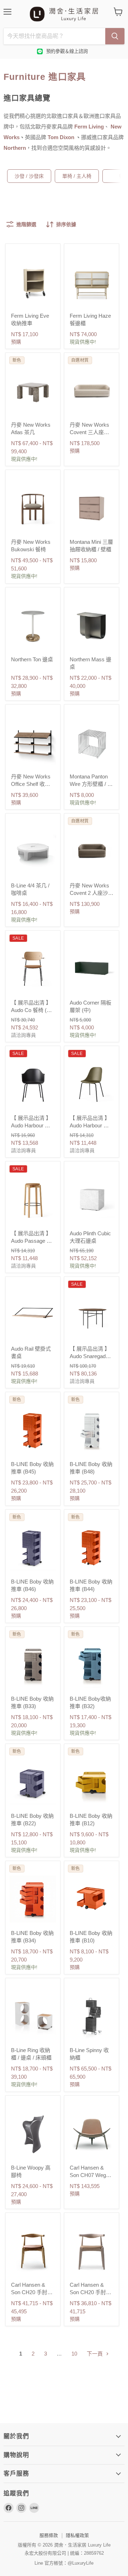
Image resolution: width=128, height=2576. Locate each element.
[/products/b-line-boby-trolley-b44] (92, 1547)
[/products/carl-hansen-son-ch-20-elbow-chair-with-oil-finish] (33, 2251)
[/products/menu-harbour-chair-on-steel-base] (33, 1084)
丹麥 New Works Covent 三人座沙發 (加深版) (89, 432)
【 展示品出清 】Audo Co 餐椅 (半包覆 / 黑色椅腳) (31, 1010)
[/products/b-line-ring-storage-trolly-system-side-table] (33, 2016)
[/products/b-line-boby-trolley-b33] (33, 1665)
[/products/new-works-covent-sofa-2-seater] (92, 851)
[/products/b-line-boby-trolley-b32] (92, 1665)
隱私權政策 (77, 2535)
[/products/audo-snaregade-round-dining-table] (92, 1315)
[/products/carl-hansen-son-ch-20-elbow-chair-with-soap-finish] (92, 2251)
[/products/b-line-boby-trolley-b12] (92, 1782)
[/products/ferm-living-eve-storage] (33, 282)
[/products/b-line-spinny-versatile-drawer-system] (92, 2016)
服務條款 (49, 2535)
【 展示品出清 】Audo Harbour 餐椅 (31, 1125)
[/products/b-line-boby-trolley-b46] (33, 1547)
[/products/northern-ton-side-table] (33, 625)
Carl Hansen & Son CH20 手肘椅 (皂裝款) (90, 2292)
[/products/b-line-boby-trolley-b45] (33, 1430)
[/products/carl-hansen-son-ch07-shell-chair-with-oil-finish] (92, 2134)
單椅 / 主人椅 (77, 176)
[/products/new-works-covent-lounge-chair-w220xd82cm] (92, 391)
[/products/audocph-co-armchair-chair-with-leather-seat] (33, 969)
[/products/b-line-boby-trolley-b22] (33, 1782)
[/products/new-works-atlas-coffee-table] (33, 391)
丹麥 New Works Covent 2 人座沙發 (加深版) (92, 893)
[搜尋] (115, 36)
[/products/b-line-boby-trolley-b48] (92, 1430)
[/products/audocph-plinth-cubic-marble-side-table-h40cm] (92, 1199)
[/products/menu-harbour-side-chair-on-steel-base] (92, 1084)
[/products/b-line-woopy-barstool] (33, 2134)
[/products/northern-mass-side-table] (92, 625)
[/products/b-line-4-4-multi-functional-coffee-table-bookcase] (33, 851)
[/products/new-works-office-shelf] (33, 742)
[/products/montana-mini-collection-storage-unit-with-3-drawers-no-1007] (92, 508)
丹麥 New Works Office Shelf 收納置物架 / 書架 (31, 784)
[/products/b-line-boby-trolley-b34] (33, 1899)
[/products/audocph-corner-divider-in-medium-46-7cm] (92, 969)
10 (74, 2354)
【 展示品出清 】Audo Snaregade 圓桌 (90, 1356)
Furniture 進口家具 (45, 77)
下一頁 (95, 2354)
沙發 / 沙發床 (29, 176)
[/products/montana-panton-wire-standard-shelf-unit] (92, 742)
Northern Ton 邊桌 (32, 659)
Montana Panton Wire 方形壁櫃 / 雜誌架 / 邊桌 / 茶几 (91, 784)
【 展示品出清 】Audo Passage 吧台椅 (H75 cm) (31, 1241)
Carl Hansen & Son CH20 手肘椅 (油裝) (32, 2292)
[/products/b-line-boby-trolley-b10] (92, 1899)
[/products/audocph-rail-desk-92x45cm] (33, 1315)
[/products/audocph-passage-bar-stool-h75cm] (33, 1199)
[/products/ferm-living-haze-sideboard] (92, 282)
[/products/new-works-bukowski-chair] (33, 508)
